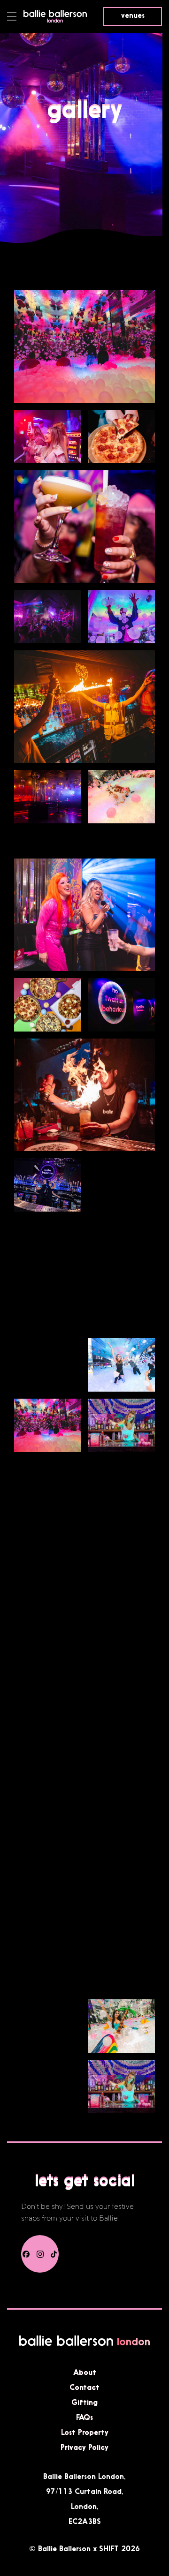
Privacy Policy (84, 2447)
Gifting (84, 2402)
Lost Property (85, 2432)
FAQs (84, 2417)
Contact (84, 2387)
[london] (55, 21)
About (85, 2372)
